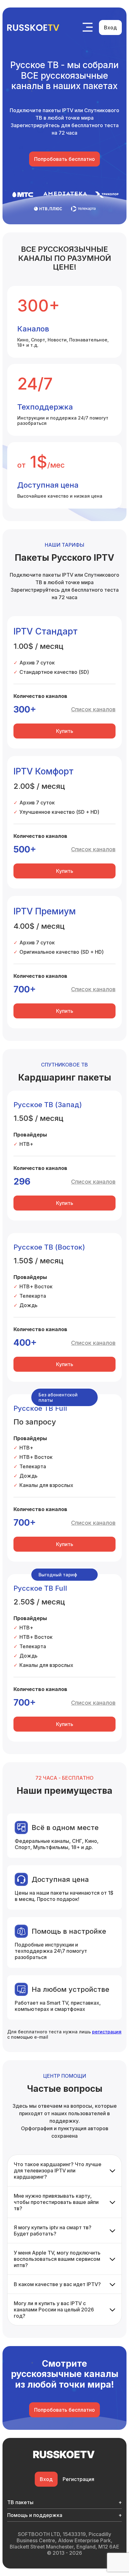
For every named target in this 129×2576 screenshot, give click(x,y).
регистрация (107, 2032)
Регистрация (78, 2479)
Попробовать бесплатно (64, 159)
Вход (110, 27)
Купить (65, 731)
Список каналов (93, 709)
